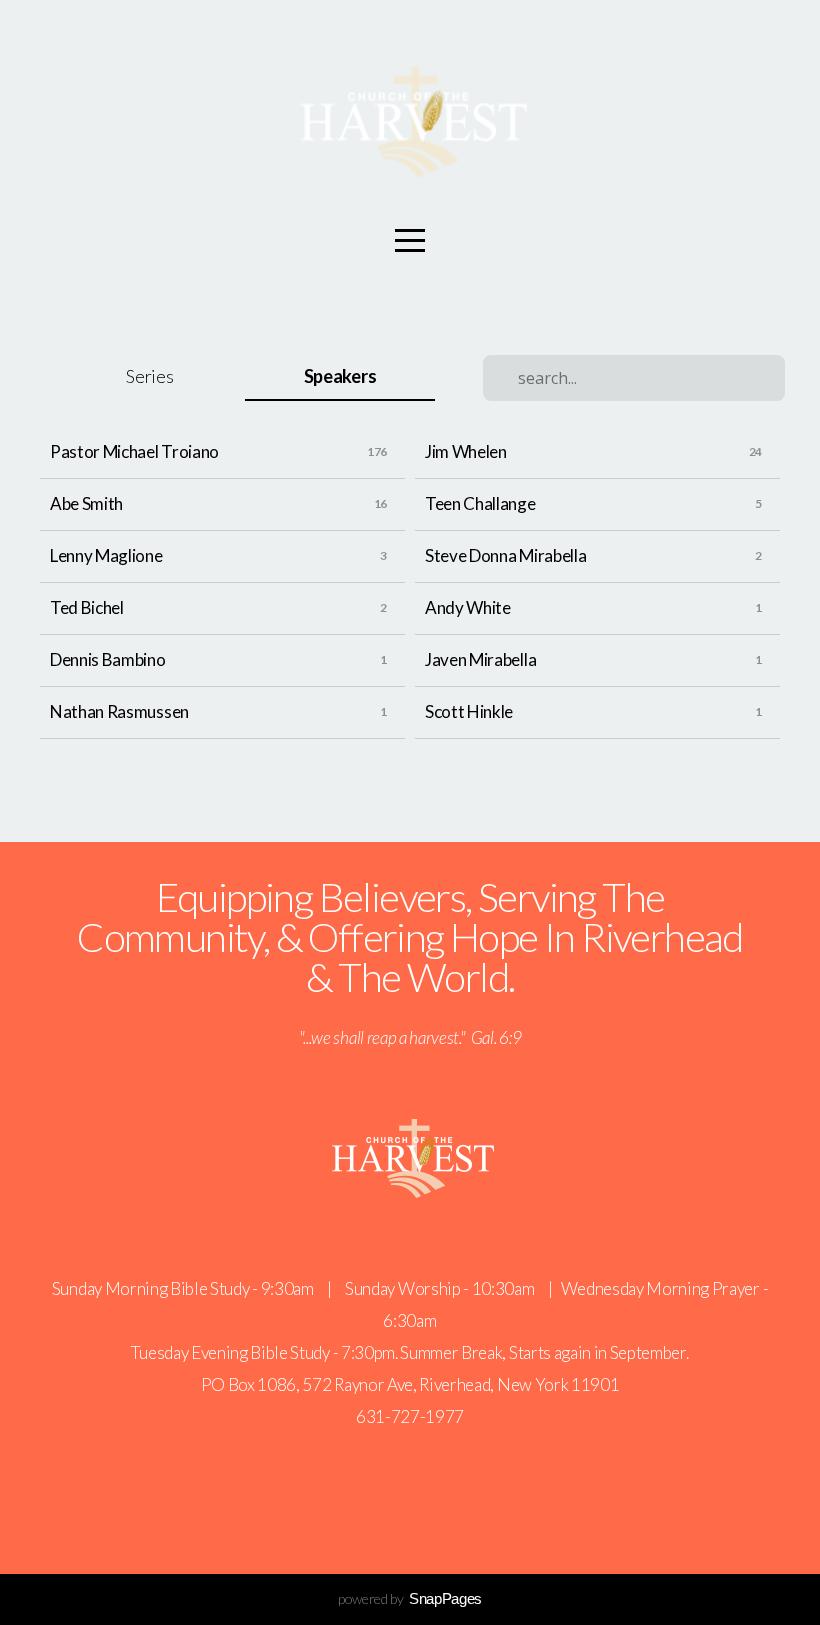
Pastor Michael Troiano (134, 451)
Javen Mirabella (480, 659)
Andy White (468, 607)
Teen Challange (480, 503)
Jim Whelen (466, 451)
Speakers (340, 376)
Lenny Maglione (106, 555)
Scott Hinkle (469, 711)
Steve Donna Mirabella (505, 555)
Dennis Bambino (108, 659)
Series (149, 376)
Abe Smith (86, 503)
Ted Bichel (87, 607)
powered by (410, 1598)
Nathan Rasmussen (119, 711)
